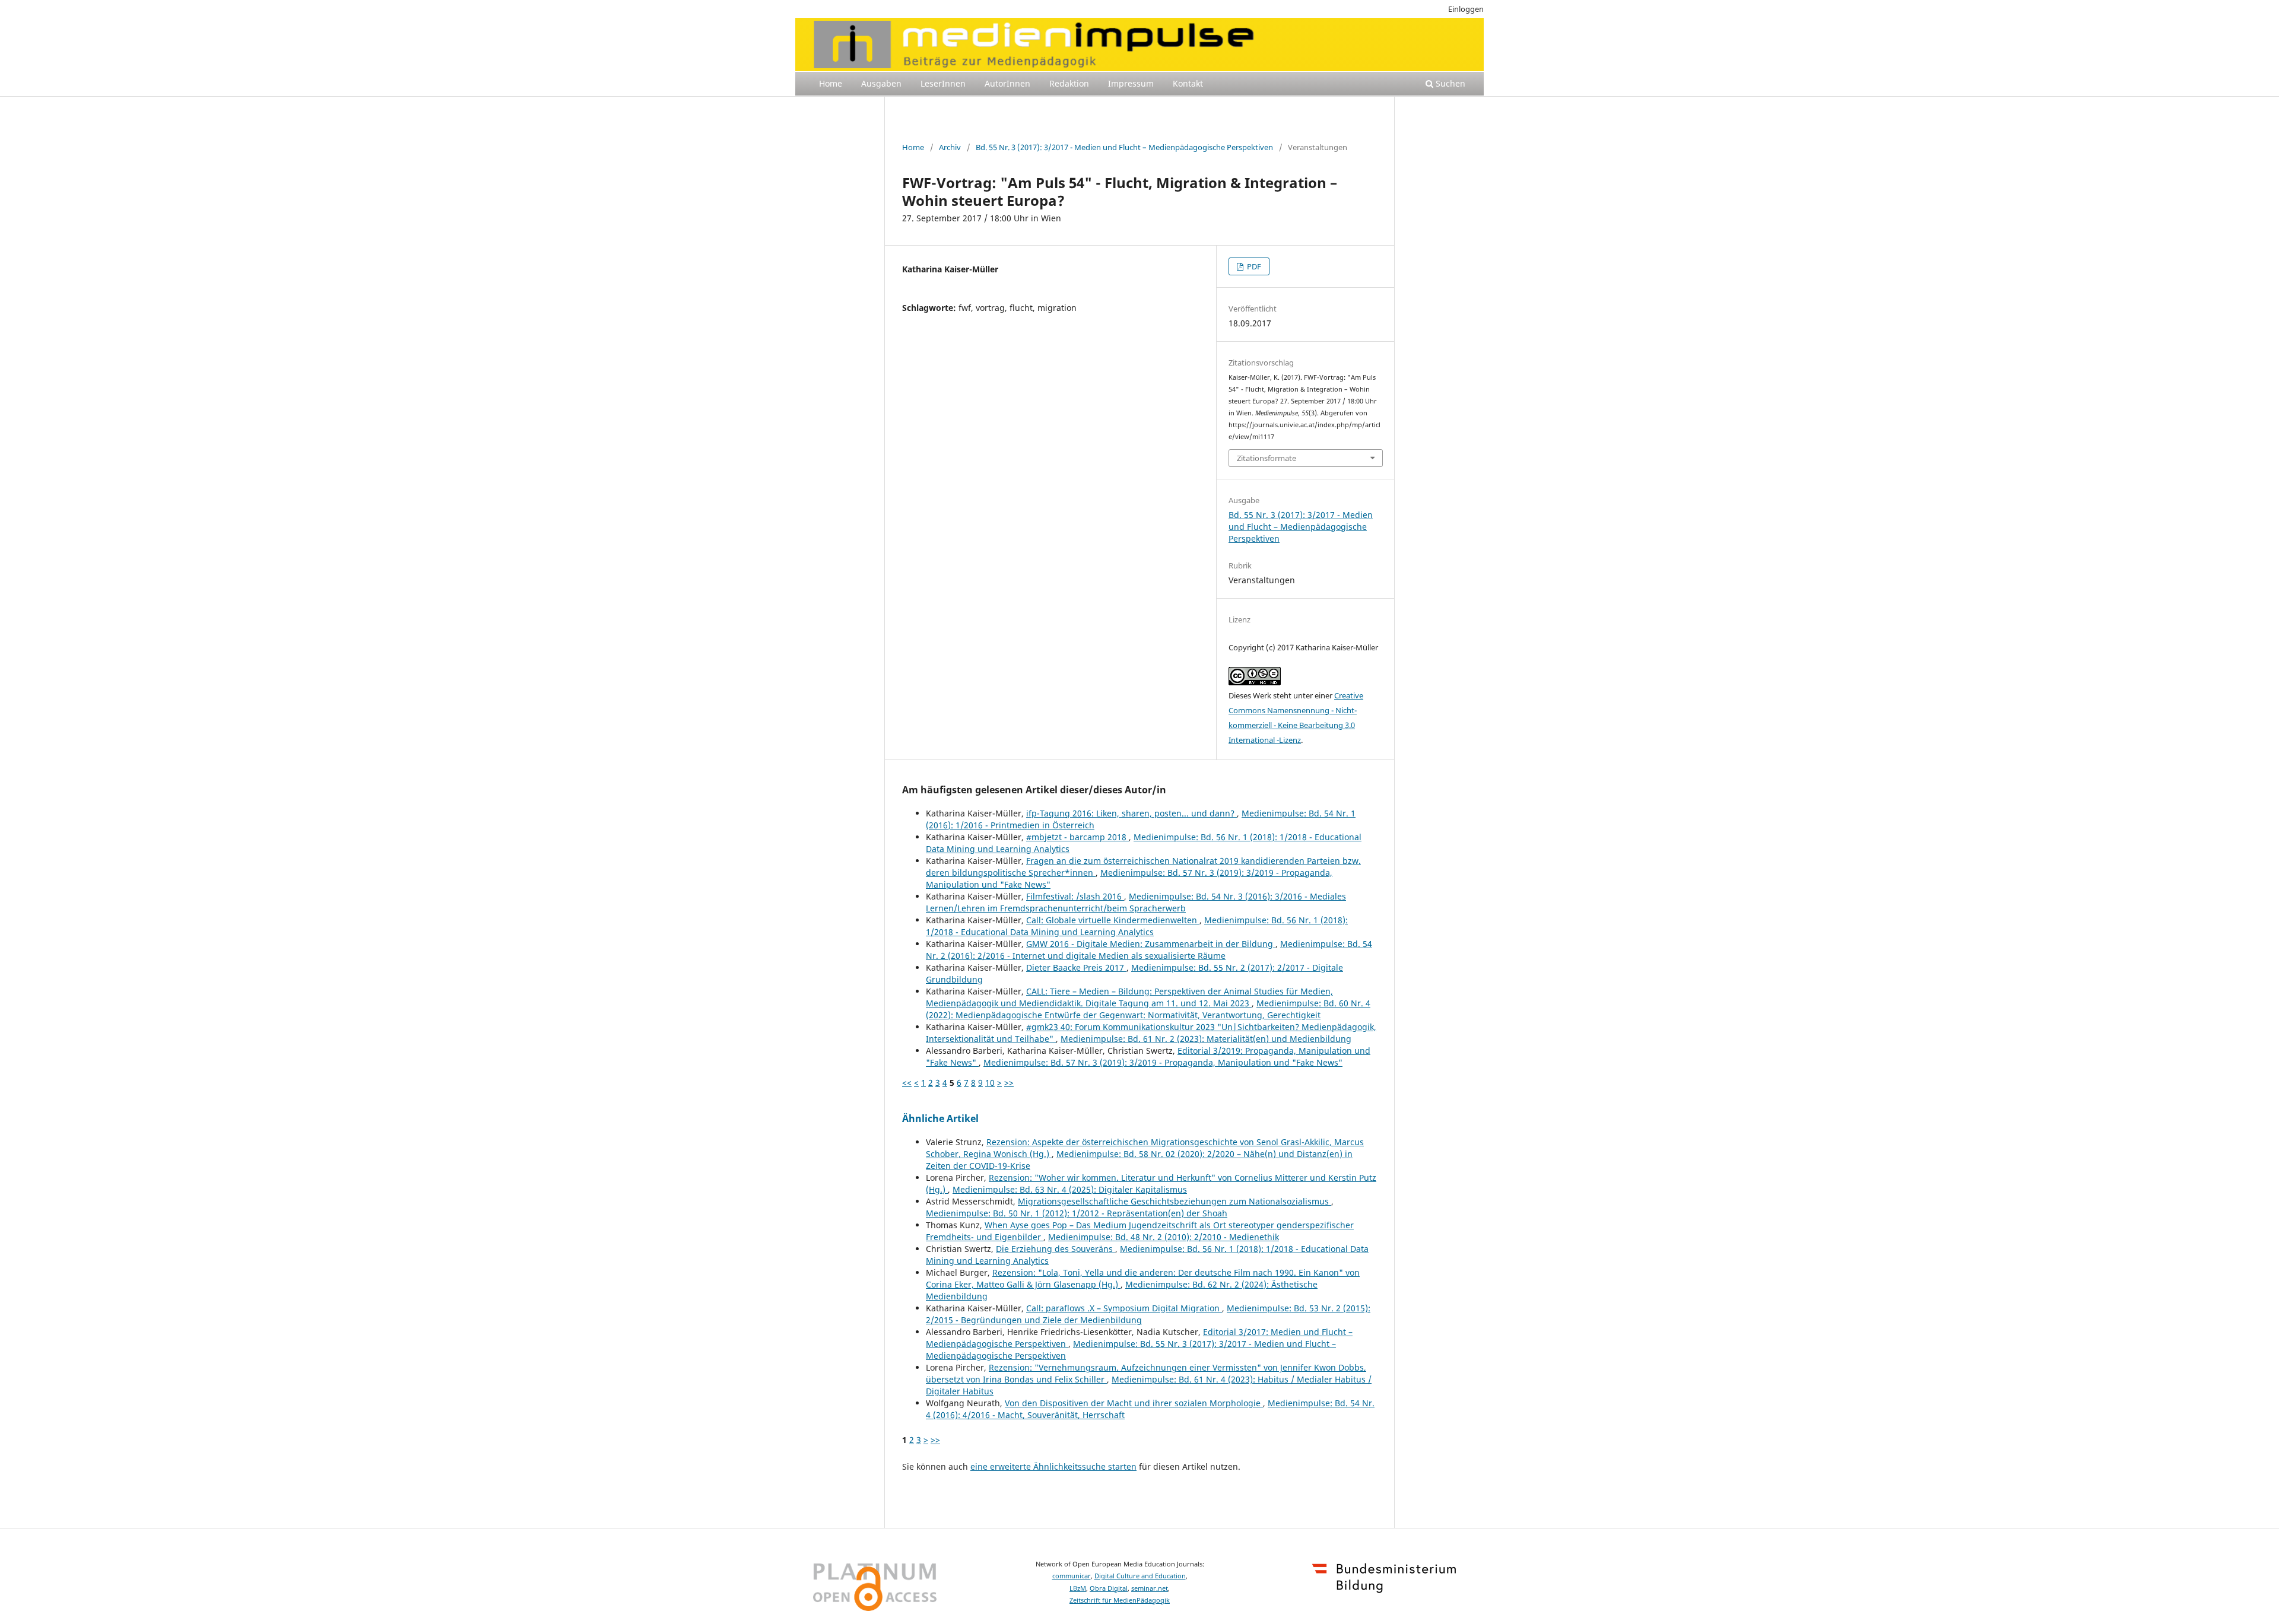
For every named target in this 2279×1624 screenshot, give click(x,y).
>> (1009, 1083)
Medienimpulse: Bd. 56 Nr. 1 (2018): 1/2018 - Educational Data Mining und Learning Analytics (1137, 926)
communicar (1072, 1576)
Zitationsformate (1267, 458)
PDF (1253, 266)
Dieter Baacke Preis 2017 (1076, 967)
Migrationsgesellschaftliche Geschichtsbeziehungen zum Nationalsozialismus (1175, 1201)
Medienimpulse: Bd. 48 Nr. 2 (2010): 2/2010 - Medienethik (1164, 1237)
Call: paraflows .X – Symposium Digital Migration (1124, 1308)
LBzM (1078, 1588)
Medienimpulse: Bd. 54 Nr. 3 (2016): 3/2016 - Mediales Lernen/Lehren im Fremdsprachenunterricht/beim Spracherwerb (1136, 902)
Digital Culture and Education (1140, 1576)
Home (831, 83)
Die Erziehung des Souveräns (1056, 1249)
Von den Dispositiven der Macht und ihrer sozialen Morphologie (1134, 1403)
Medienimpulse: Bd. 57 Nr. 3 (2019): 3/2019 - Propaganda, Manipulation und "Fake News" (1163, 1062)
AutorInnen (1007, 83)
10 (990, 1083)
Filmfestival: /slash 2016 (1075, 896)
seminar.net (1150, 1588)
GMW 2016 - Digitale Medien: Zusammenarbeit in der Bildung (1151, 944)
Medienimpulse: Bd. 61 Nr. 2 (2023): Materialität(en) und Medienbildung (1206, 1039)
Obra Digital (1109, 1588)
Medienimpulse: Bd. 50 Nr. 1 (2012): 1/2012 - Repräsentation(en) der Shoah (1077, 1213)
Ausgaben (881, 83)
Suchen (1449, 83)
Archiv (950, 147)
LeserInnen (943, 83)
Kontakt (1188, 83)
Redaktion (1069, 83)
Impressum (1131, 83)
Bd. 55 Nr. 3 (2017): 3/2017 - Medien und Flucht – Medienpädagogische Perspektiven (1124, 147)
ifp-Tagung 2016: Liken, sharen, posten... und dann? (1131, 813)
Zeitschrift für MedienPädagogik (1120, 1600)
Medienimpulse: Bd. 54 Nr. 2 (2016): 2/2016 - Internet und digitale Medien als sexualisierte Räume (1149, 950)
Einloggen (1466, 9)
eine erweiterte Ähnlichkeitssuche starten (1053, 1466)
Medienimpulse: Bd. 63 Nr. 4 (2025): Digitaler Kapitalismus (1070, 1189)
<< (907, 1083)
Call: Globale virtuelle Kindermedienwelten (1113, 920)
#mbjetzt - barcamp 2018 (1077, 837)
